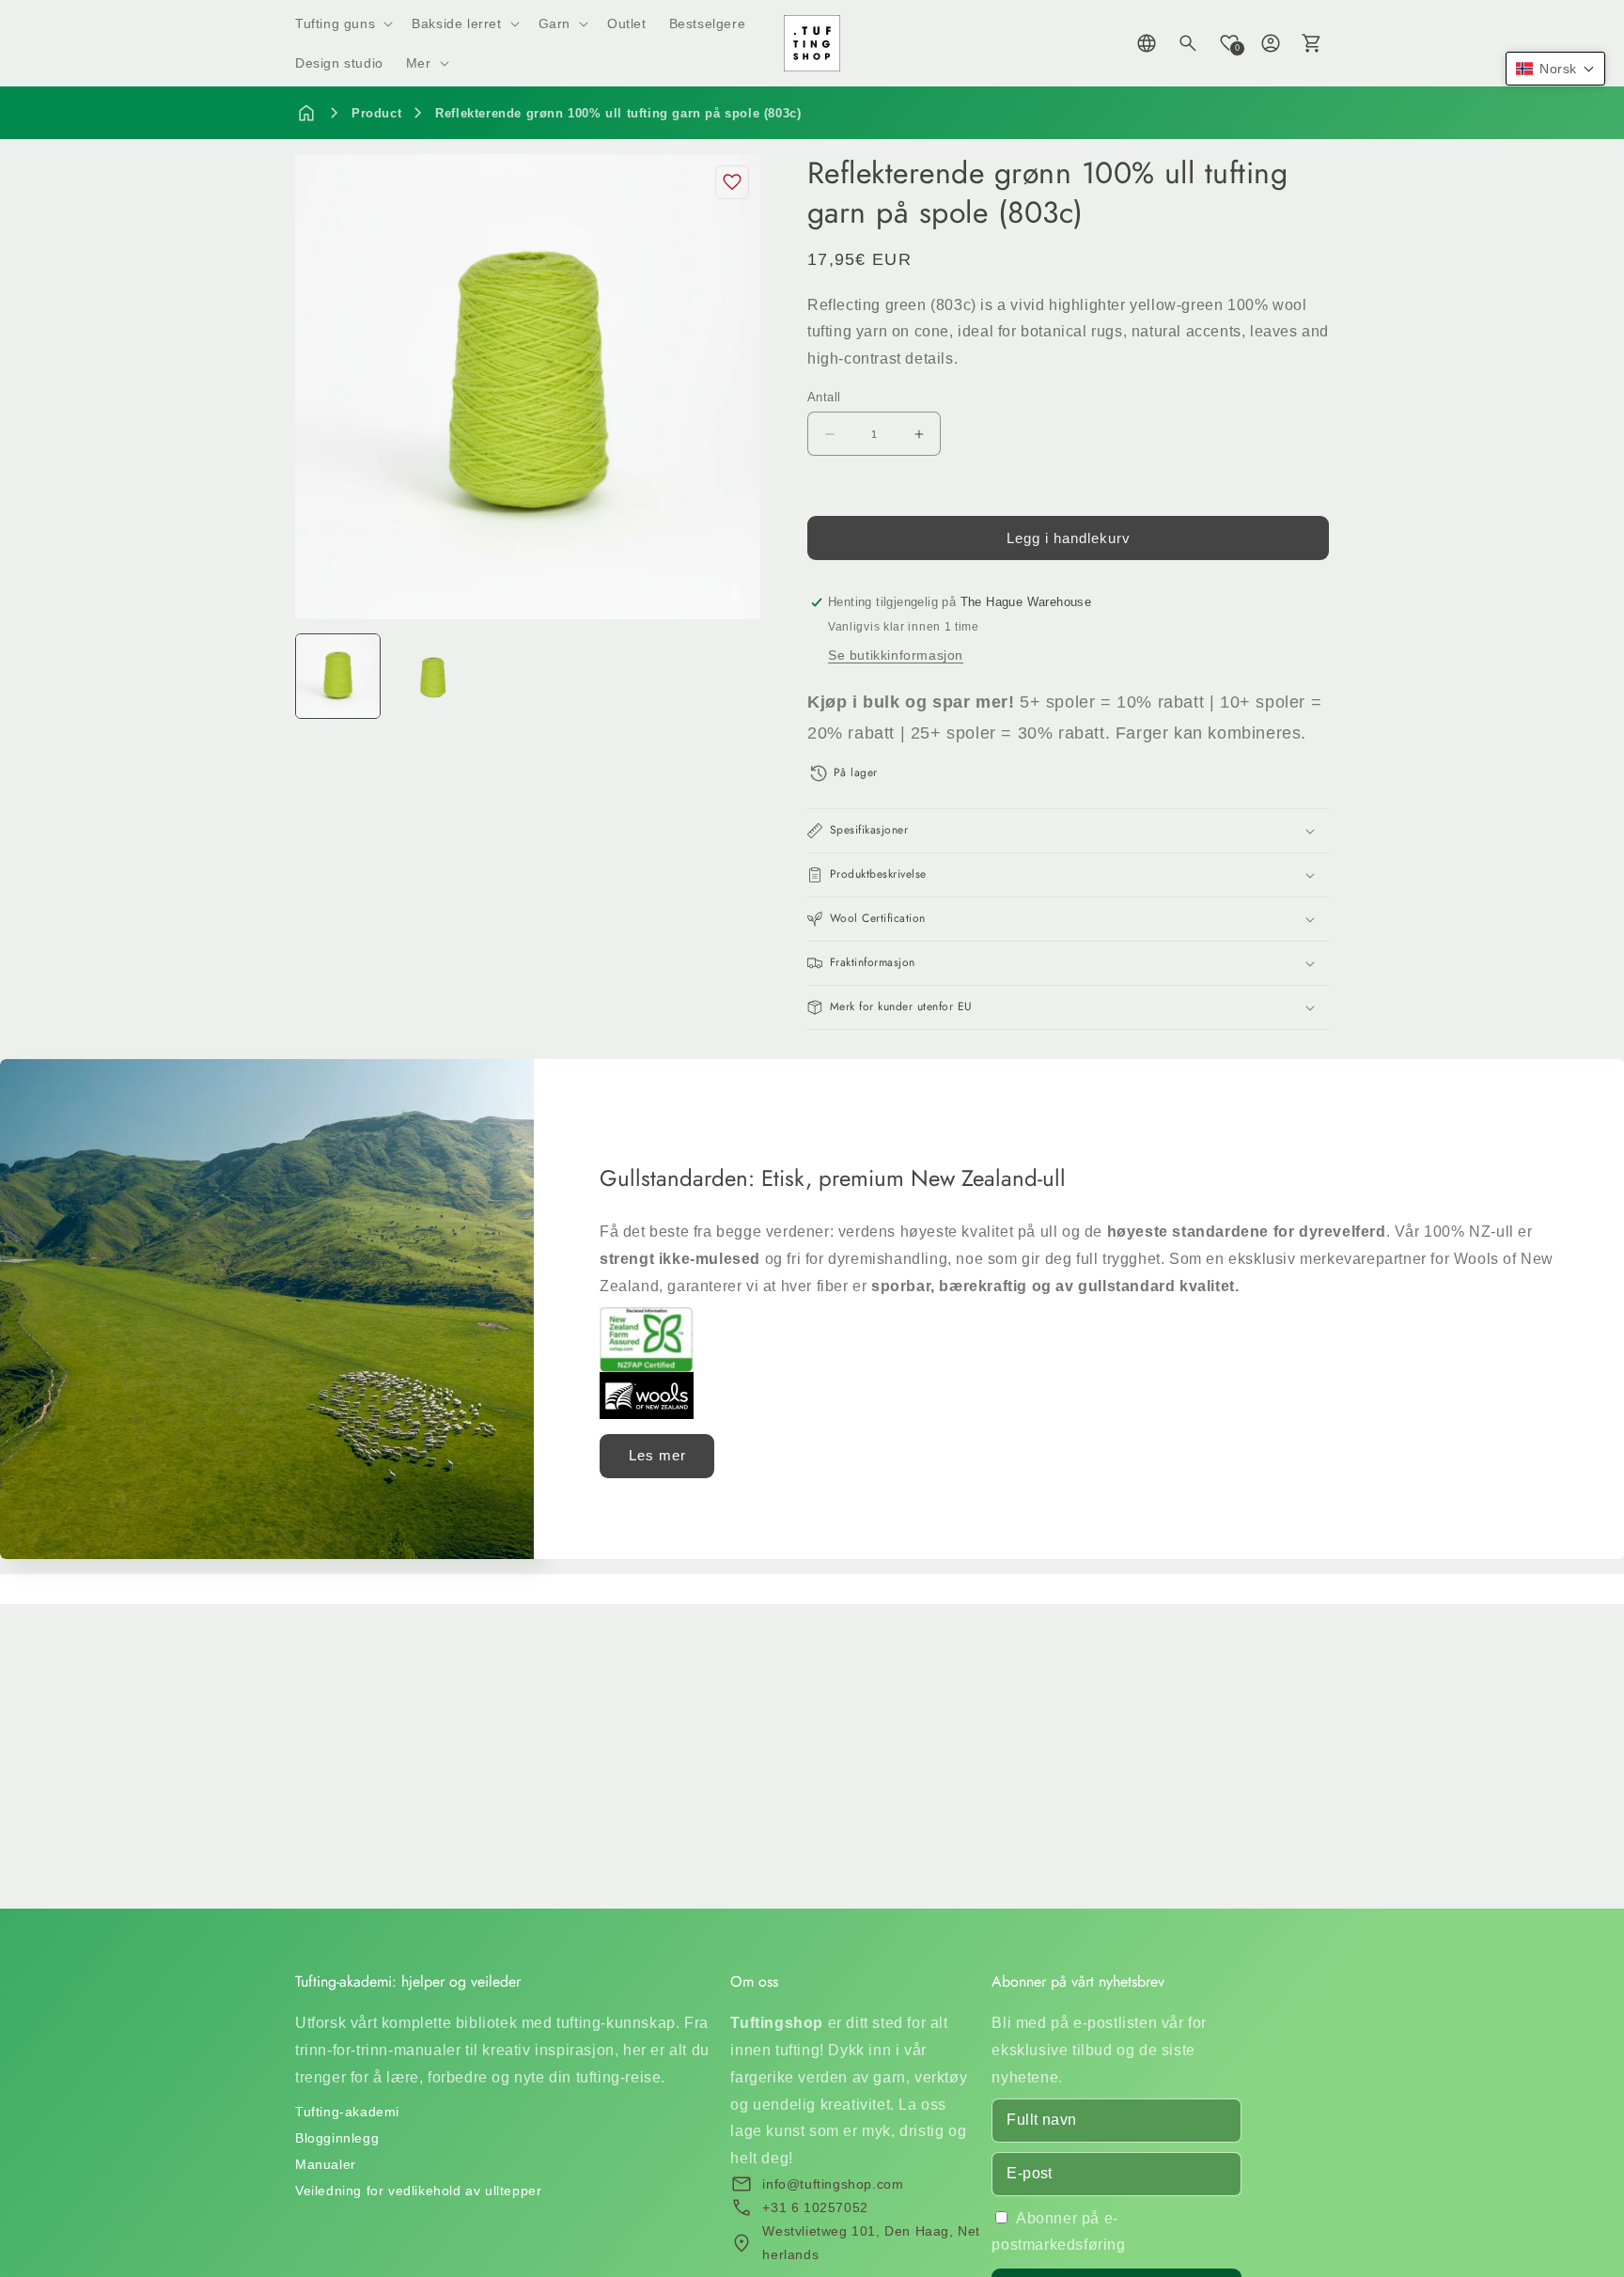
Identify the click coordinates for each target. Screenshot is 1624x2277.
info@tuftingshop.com (833, 2184)
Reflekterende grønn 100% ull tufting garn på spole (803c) (618, 113)
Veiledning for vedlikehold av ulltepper (418, 2191)
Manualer (326, 2164)
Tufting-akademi (347, 2112)
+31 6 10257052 (815, 2207)
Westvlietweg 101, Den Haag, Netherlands (871, 2243)
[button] (342, 23)
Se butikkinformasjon (896, 655)
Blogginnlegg (337, 2138)
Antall (824, 397)
